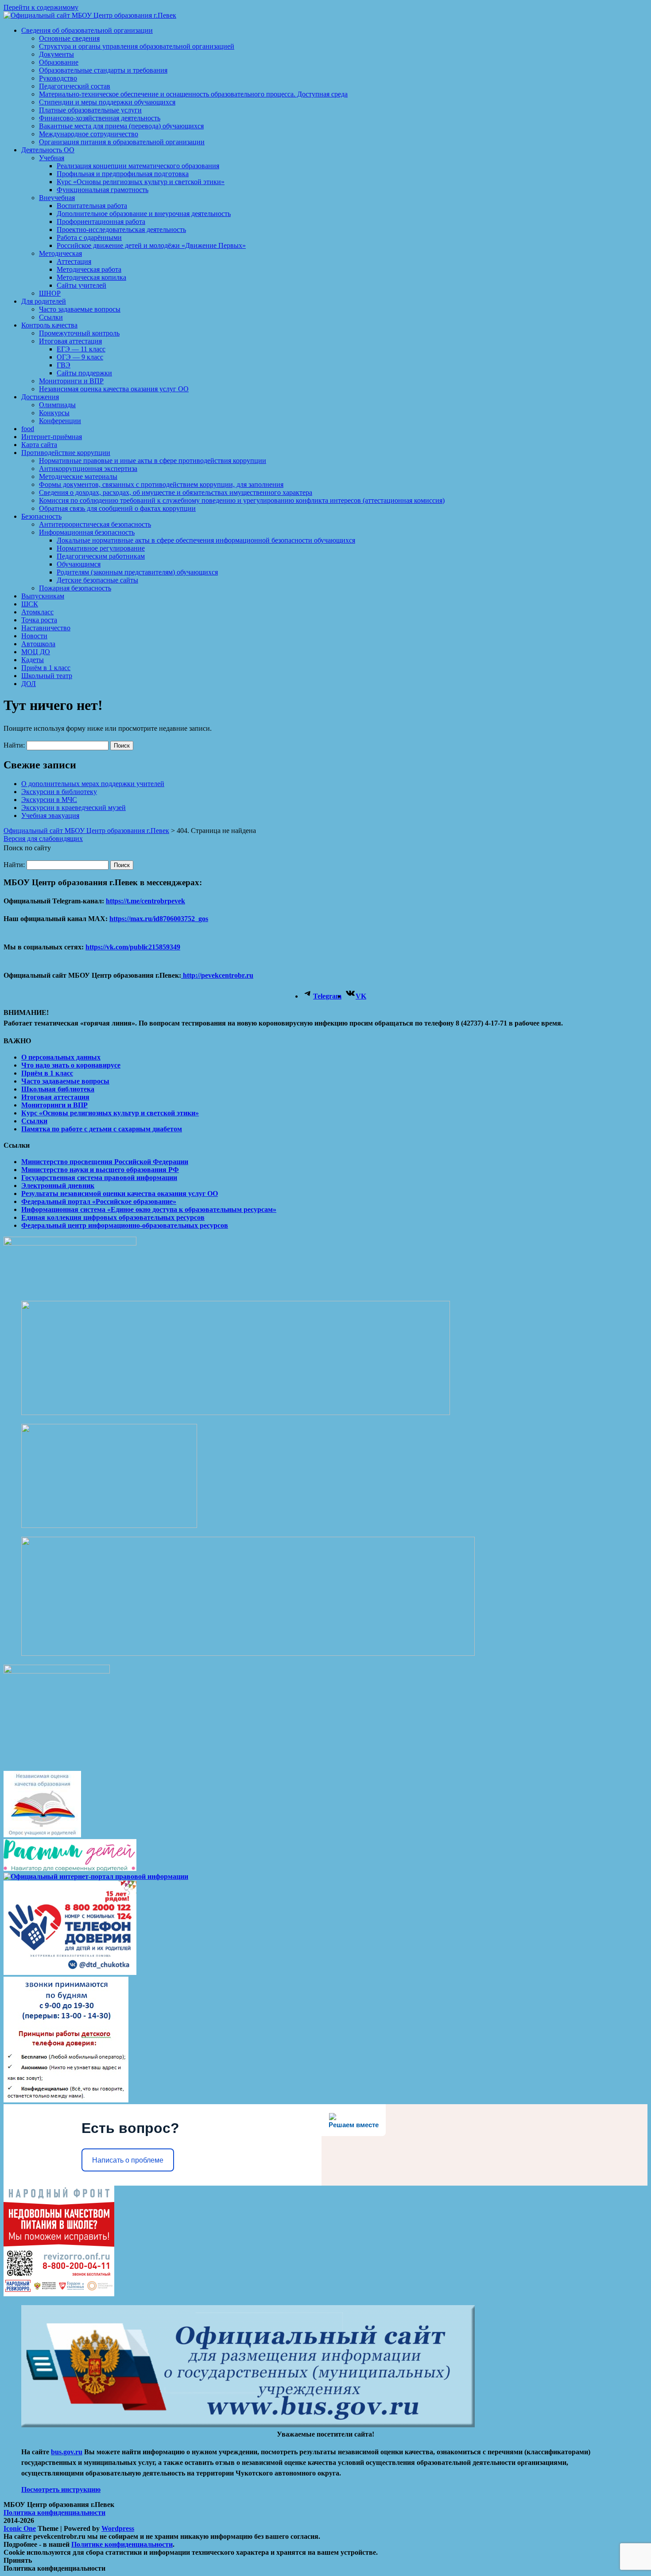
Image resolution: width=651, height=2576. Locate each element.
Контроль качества (49, 325)
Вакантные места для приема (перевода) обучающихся (121, 126)
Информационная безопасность (87, 532)
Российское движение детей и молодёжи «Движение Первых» (151, 245)
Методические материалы (78, 476)
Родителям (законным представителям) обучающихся (137, 572)
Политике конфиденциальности (122, 2544)
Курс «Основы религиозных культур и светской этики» (141, 182)
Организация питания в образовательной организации (122, 142)
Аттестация (74, 261)
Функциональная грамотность (103, 190)
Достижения (40, 397)
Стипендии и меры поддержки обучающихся (107, 102)
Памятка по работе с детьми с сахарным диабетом (102, 1129)
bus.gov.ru (67, 2452)
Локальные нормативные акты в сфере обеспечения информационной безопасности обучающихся (206, 540)
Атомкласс (37, 612)
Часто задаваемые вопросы (80, 309)
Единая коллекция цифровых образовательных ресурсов (113, 1217)
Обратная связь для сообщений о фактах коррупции (117, 508)
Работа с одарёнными (89, 237)
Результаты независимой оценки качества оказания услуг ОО (120, 1194)
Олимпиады (57, 405)
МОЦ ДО (36, 652)
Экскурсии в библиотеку (59, 792)
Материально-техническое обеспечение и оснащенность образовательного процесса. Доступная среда (193, 94)
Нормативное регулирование (101, 548)
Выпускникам (43, 596)
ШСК (30, 604)
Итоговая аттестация (70, 341)
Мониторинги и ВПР (71, 381)
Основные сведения (69, 38)
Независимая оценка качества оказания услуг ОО (114, 389)
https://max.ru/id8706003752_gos (159, 919)
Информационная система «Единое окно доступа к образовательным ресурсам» (149, 1209)
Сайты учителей (81, 285)
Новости (34, 636)
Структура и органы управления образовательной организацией (137, 46)
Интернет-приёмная (52, 437)
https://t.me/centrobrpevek (145, 901)
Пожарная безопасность (75, 588)
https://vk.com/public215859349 (133, 947)
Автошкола (38, 644)
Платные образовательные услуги (90, 110)
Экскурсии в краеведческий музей (74, 808)
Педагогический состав (75, 86)
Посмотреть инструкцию (61, 2489)
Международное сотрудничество (89, 134)
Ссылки (51, 317)
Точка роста (39, 620)
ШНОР (50, 293)
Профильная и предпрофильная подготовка (123, 174)
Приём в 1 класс (46, 668)
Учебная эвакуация (50, 816)
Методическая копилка (91, 277)
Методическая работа (89, 269)
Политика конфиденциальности (54, 2512)
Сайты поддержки (84, 373)
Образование (59, 62)
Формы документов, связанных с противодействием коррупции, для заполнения (161, 484)
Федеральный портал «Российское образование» (99, 1201)
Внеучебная (57, 198)
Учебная (52, 158)
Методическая (60, 253)
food (28, 429)
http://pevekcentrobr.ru (217, 975)
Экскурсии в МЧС (49, 800)
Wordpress (118, 2528)
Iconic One (20, 2528)
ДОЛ (29, 684)
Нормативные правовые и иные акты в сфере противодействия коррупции (153, 461)
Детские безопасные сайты (97, 580)
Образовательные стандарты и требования (103, 70)
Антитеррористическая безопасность (95, 524)
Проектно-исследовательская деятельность (121, 229)
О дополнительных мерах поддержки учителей (93, 784)
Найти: (14, 745)
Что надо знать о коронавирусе (71, 1065)
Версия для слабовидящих (43, 839)
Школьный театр (47, 676)
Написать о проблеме (128, 2160)
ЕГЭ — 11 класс (81, 349)
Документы (56, 54)
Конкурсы (54, 413)
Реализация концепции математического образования (138, 166)
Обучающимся (79, 564)
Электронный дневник (58, 1186)
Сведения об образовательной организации (87, 30)
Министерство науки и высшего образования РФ (100, 1170)
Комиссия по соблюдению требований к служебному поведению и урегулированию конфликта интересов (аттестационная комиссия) (242, 500)
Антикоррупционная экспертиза (88, 469)
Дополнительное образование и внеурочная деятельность (144, 214)
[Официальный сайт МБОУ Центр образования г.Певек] (90, 15)
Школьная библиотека (58, 1089)
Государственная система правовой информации (99, 1178)
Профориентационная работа (101, 222)
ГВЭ (64, 365)
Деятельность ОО (48, 150)
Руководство (58, 78)
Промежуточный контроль (79, 333)
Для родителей (44, 301)
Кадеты (33, 660)
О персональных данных (61, 1057)
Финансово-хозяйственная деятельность (100, 118)
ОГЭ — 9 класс (80, 357)
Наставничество (46, 628)
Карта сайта (39, 445)
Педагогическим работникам (101, 556)
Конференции (60, 421)
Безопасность (41, 516)
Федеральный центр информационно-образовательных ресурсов (125, 1225)
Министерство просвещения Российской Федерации (105, 1162)
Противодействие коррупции (66, 453)
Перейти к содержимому (41, 7)
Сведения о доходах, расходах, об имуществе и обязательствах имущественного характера (176, 492)
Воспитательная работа (92, 206)
